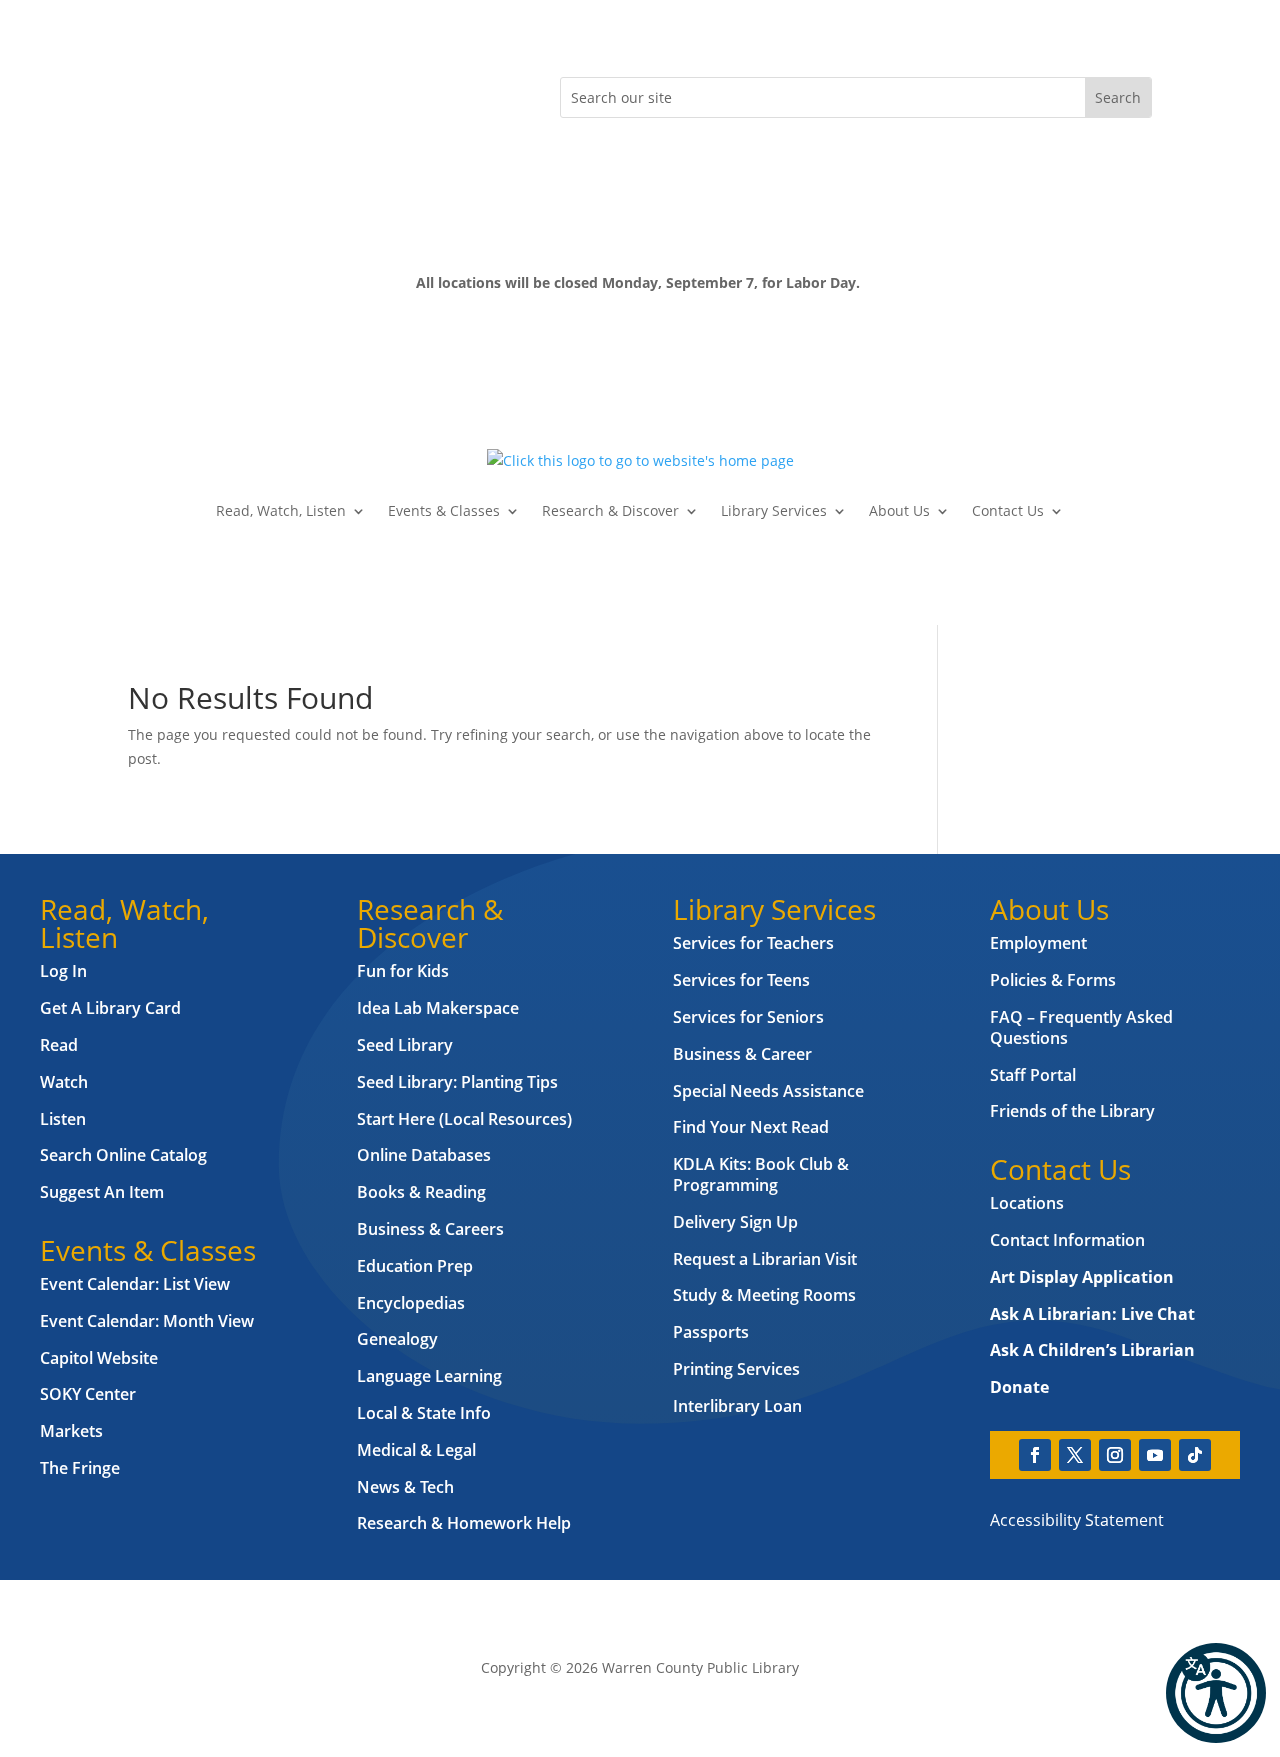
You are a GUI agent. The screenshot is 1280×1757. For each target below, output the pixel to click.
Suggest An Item (102, 1192)
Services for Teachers (753, 943)
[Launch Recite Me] (1216, 1693)
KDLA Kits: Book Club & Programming (761, 1174)
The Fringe (80, 1468)
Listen (63, 1119)
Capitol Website (99, 1358)
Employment (1038, 943)
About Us (899, 510)
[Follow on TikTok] (304, 93)
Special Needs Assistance (768, 1091)
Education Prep (415, 1266)
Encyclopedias (411, 1303)
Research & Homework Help (464, 1523)
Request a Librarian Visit (765, 1259)
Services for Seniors (748, 1017)
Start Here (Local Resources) (464, 1119)
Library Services (774, 510)
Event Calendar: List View (135, 1284)
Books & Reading (421, 1192)
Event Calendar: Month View (147, 1321)
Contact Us (1008, 510)
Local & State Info (424, 1413)
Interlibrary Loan (737, 1406)
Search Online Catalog (123, 1155)
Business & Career (742, 1054)
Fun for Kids (403, 971)
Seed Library (405, 1045)
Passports (711, 1332)
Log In (63, 971)
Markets (71, 1431)
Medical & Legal (416, 1450)
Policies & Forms (1053, 980)
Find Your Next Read (751, 1127)
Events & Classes (444, 510)
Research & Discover (610, 510)
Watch (64, 1082)
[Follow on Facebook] (144, 93)
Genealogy (397, 1339)
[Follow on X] (184, 93)
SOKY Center (88, 1394)
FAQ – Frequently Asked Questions (1081, 1027)
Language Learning (429, 1376)
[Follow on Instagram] (224, 93)
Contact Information (1067, 1240)
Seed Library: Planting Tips (457, 1082)
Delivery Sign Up (735, 1222)
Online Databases (424, 1155)
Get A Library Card (110, 1008)
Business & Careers (430, 1229)
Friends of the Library (1072, 1111)
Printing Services (736, 1369)
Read (59, 1045)
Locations (1027, 1203)
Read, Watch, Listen (281, 510)
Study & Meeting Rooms (764, 1295)
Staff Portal (1033, 1075)
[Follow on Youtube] (264, 93)
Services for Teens (741, 980)
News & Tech (405, 1487)
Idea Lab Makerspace (438, 1008)
